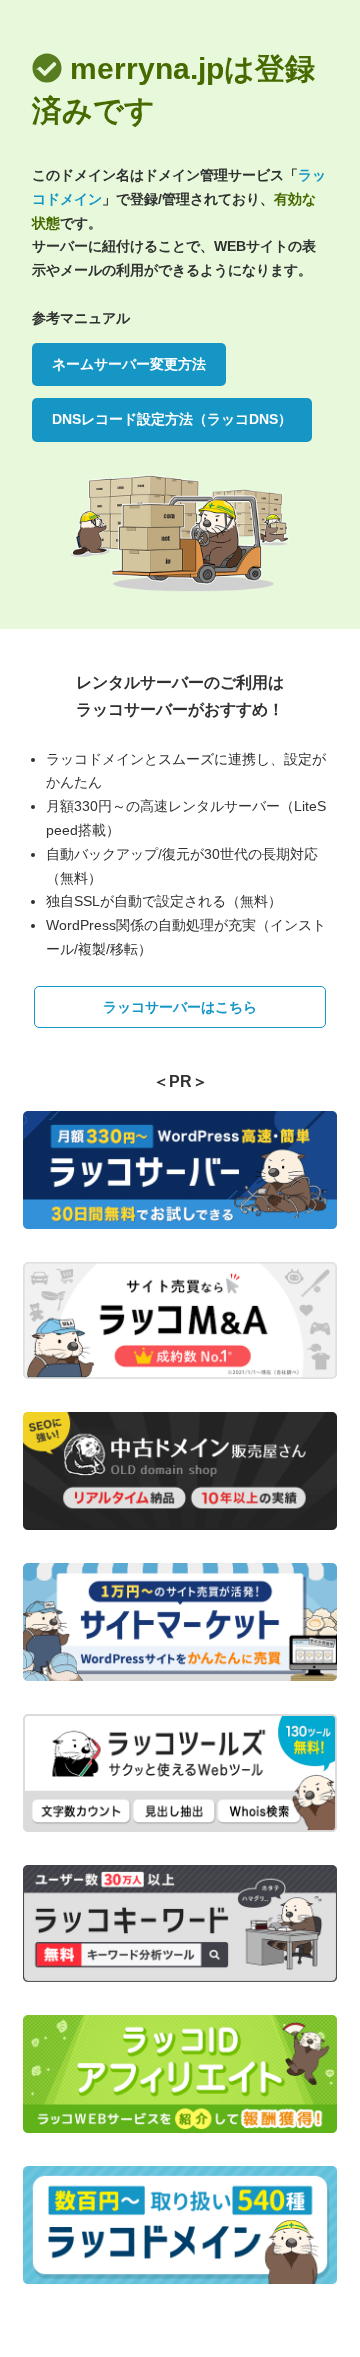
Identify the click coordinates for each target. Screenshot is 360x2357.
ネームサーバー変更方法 (129, 364)
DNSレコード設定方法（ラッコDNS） (172, 419)
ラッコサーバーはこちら (180, 1007)
